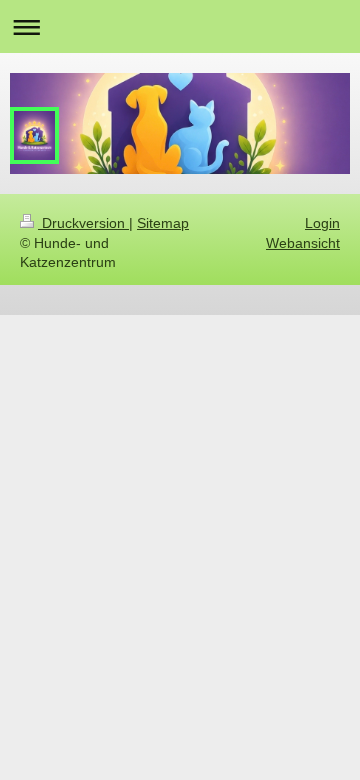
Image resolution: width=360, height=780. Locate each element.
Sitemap (163, 223)
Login (322, 223)
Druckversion (83, 223)
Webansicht (303, 243)
